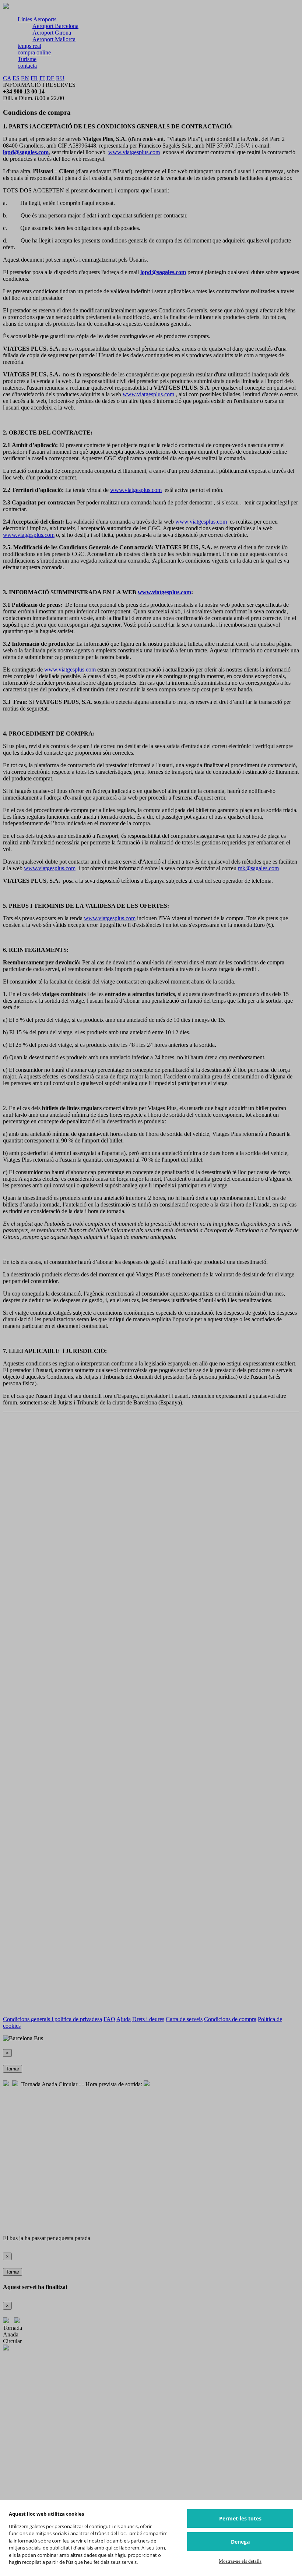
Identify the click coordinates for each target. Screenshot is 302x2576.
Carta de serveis (184, 2019)
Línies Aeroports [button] (37, 19)
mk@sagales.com (258, 868)
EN (25, 78)
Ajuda (124, 2019)
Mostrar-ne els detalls (240, 2561)
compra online (34, 52)
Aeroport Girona (52, 33)
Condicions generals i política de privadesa (52, 2019)
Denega (240, 2542)
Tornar (13, 2069)
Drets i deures (148, 2019)
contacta (27, 66)
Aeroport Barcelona (55, 26)
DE (50, 78)
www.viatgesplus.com (134, 152)
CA (7, 78)
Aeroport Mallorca (54, 39)
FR (34, 78)
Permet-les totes (240, 2518)
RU (60, 78)
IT (42, 78)
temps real (29, 46)
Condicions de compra (230, 2019)
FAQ (109, 2019)
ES (16, 78)
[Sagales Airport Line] (6, 7)
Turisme (27, 59)
